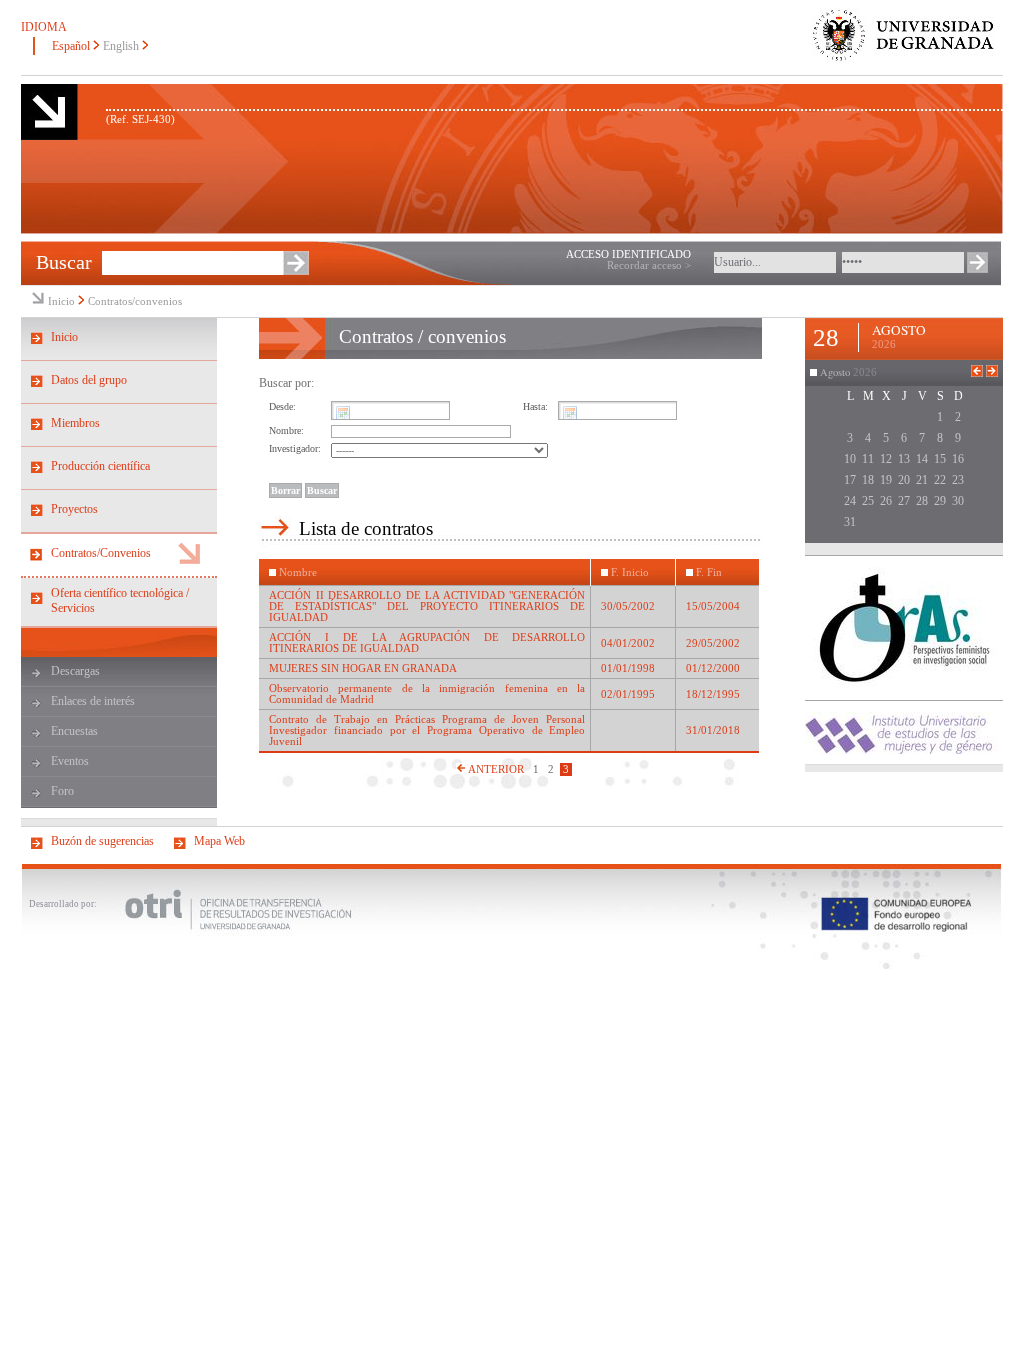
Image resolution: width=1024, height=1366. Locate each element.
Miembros (75, 423)
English (121, 46)
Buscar (64, 262)
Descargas (75, 671)
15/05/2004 (713, 606)
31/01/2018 (713, 730)
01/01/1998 (628, 668)
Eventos (70, 761)
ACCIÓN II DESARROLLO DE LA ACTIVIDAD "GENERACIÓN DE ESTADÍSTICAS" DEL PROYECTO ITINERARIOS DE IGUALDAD (427, 606)
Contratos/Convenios (101, 553)
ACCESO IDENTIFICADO (628, 254)
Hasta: (535, 406)
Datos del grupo (89, 380)
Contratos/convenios (135, 301)
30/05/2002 (628, 606)
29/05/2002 (713, 643)
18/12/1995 (713, 694)
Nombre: (286, 430)
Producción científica (100, 466)
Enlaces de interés (93, 701)
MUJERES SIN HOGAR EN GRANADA (363, 668)
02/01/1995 (628, 694)
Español (71, 46)
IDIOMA (44, 27)
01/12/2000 (713, 668)
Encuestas (74, 731)
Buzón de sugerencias (102, 841)
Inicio (61, 301)
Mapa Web (219, 841)
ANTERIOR (495, 769)
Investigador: (295, 448)
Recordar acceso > (649, 265)
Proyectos (74, 509)
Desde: (282, 406)
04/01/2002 (628, 643)
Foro (62, 791)
